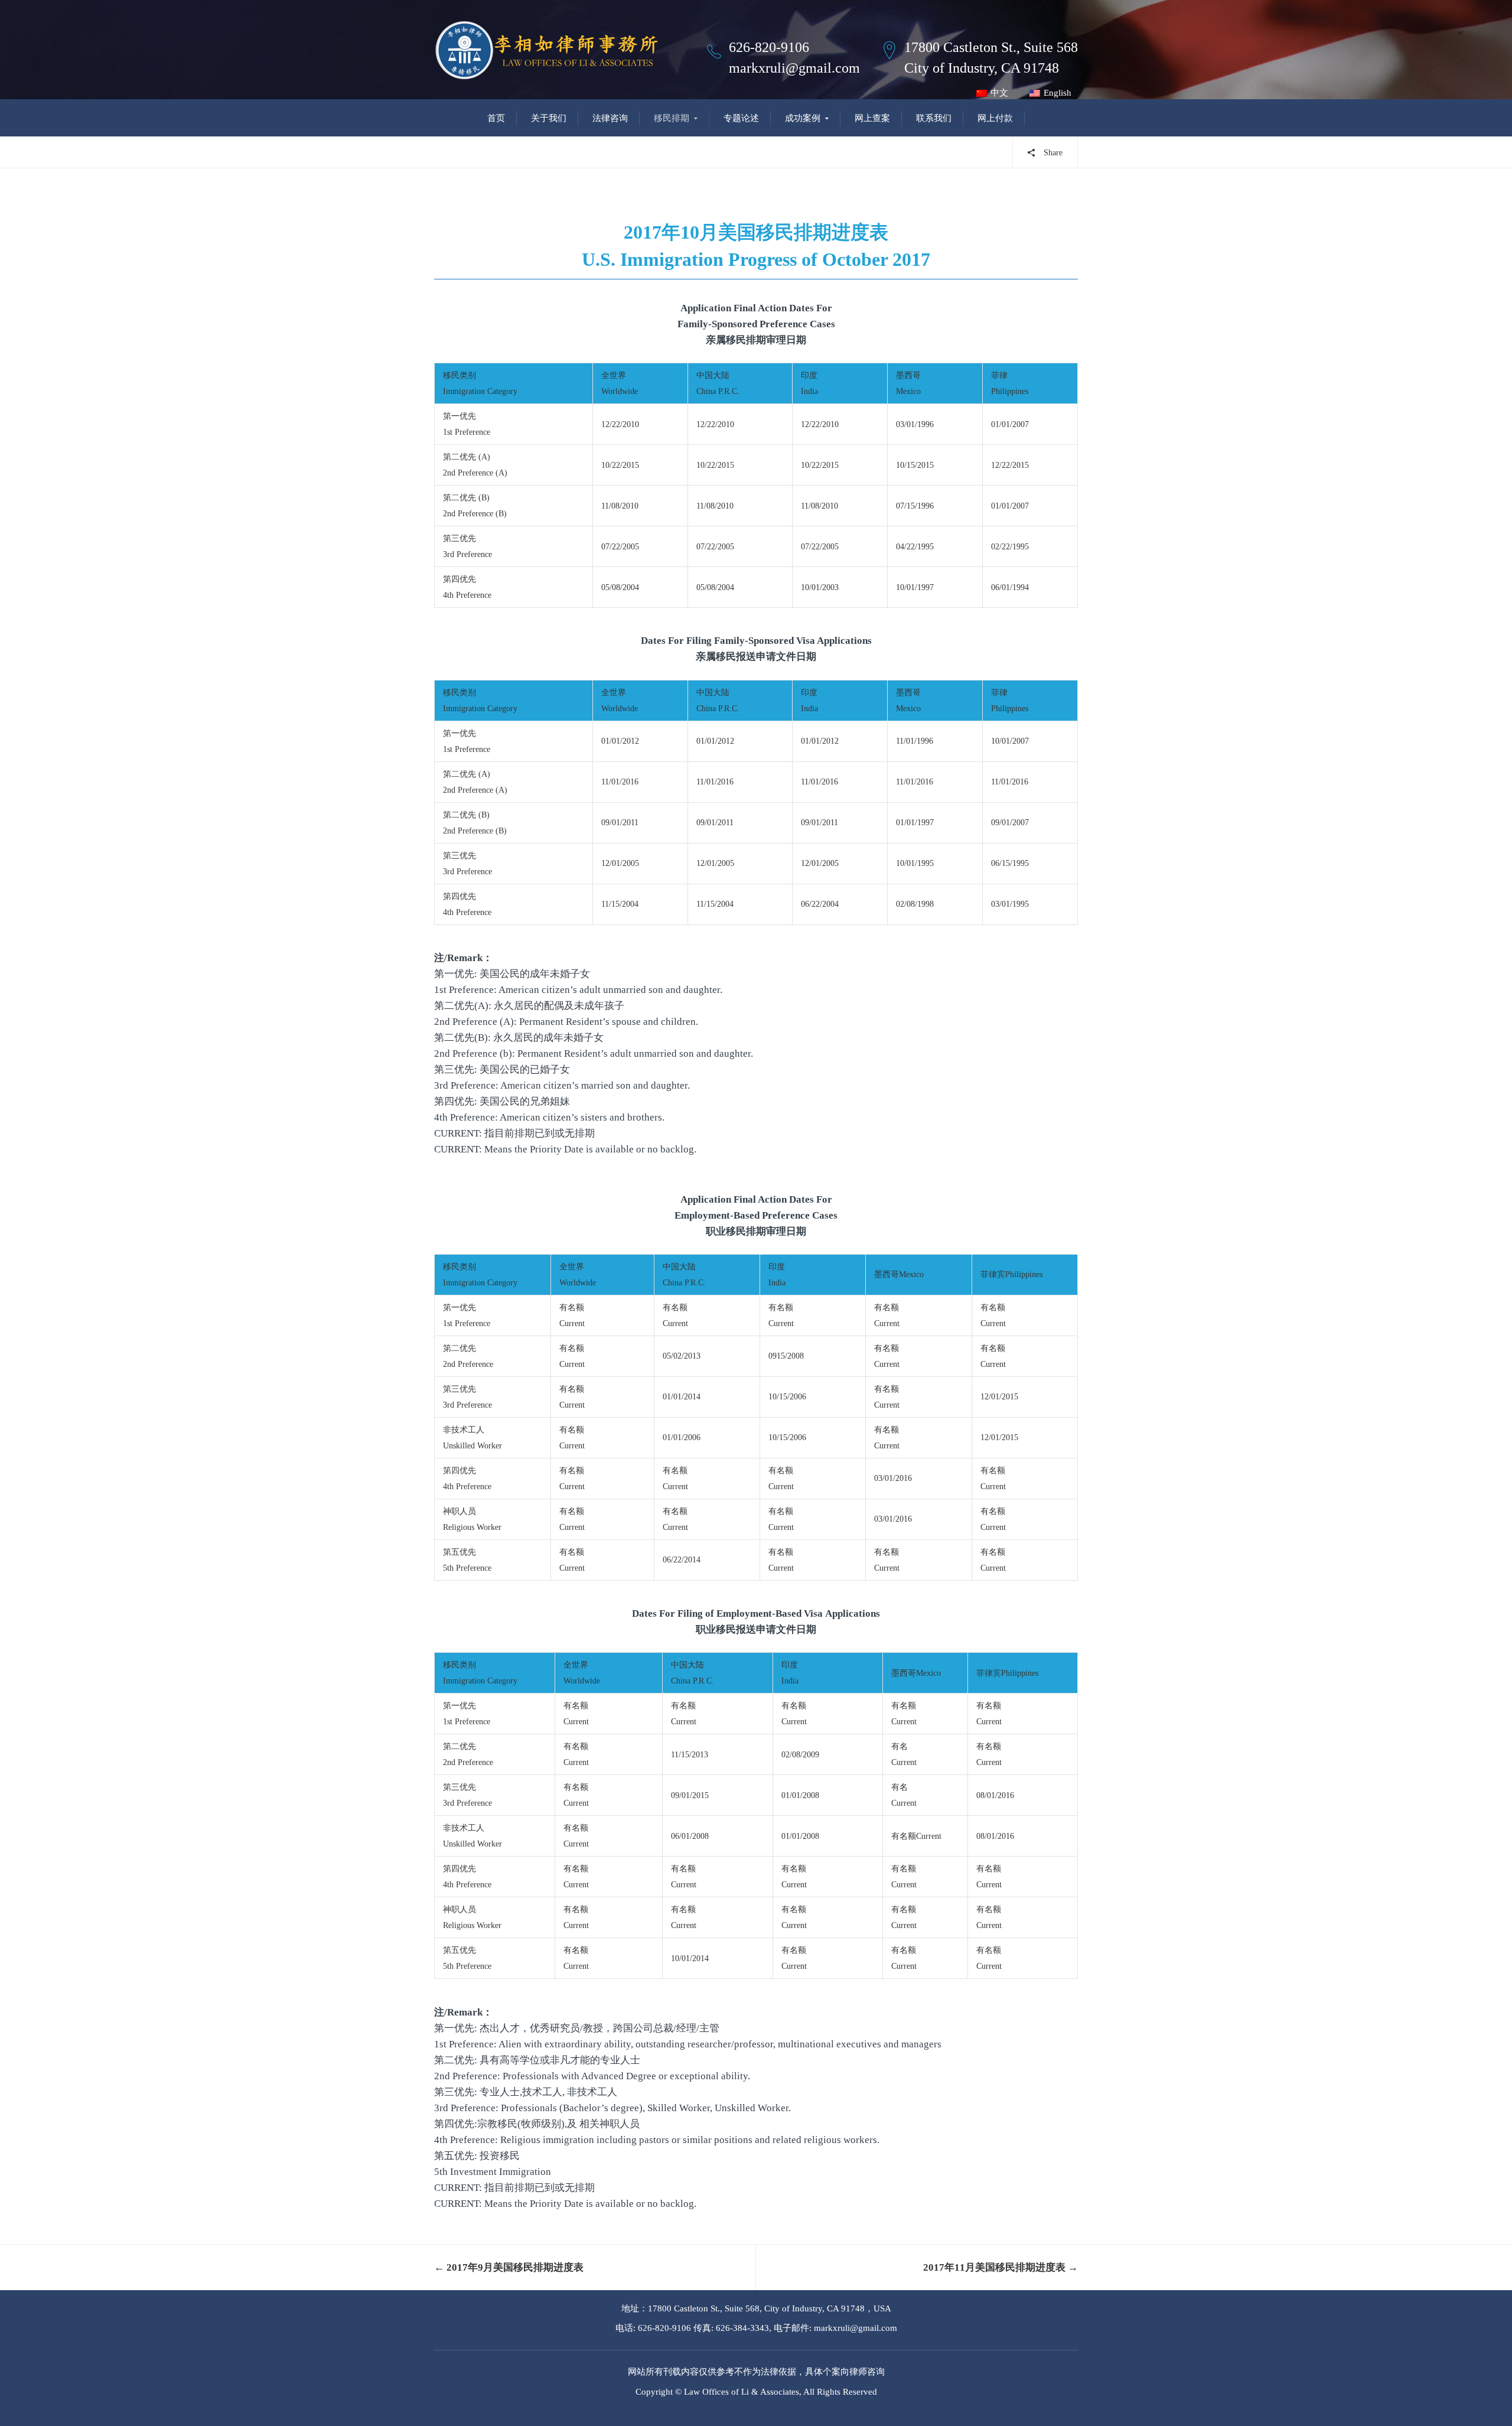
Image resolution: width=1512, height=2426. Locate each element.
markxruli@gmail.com (794, 68)
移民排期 (672, 118)
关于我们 (549, 118)
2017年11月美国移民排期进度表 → (1001, 2267)
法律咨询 (610, 118)
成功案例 (803, 118)
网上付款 (995, 118)
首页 (496, 118)
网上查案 (872, 118)
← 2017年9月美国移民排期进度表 (509, 2267)
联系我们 (934, 118)
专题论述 (741, 118)
